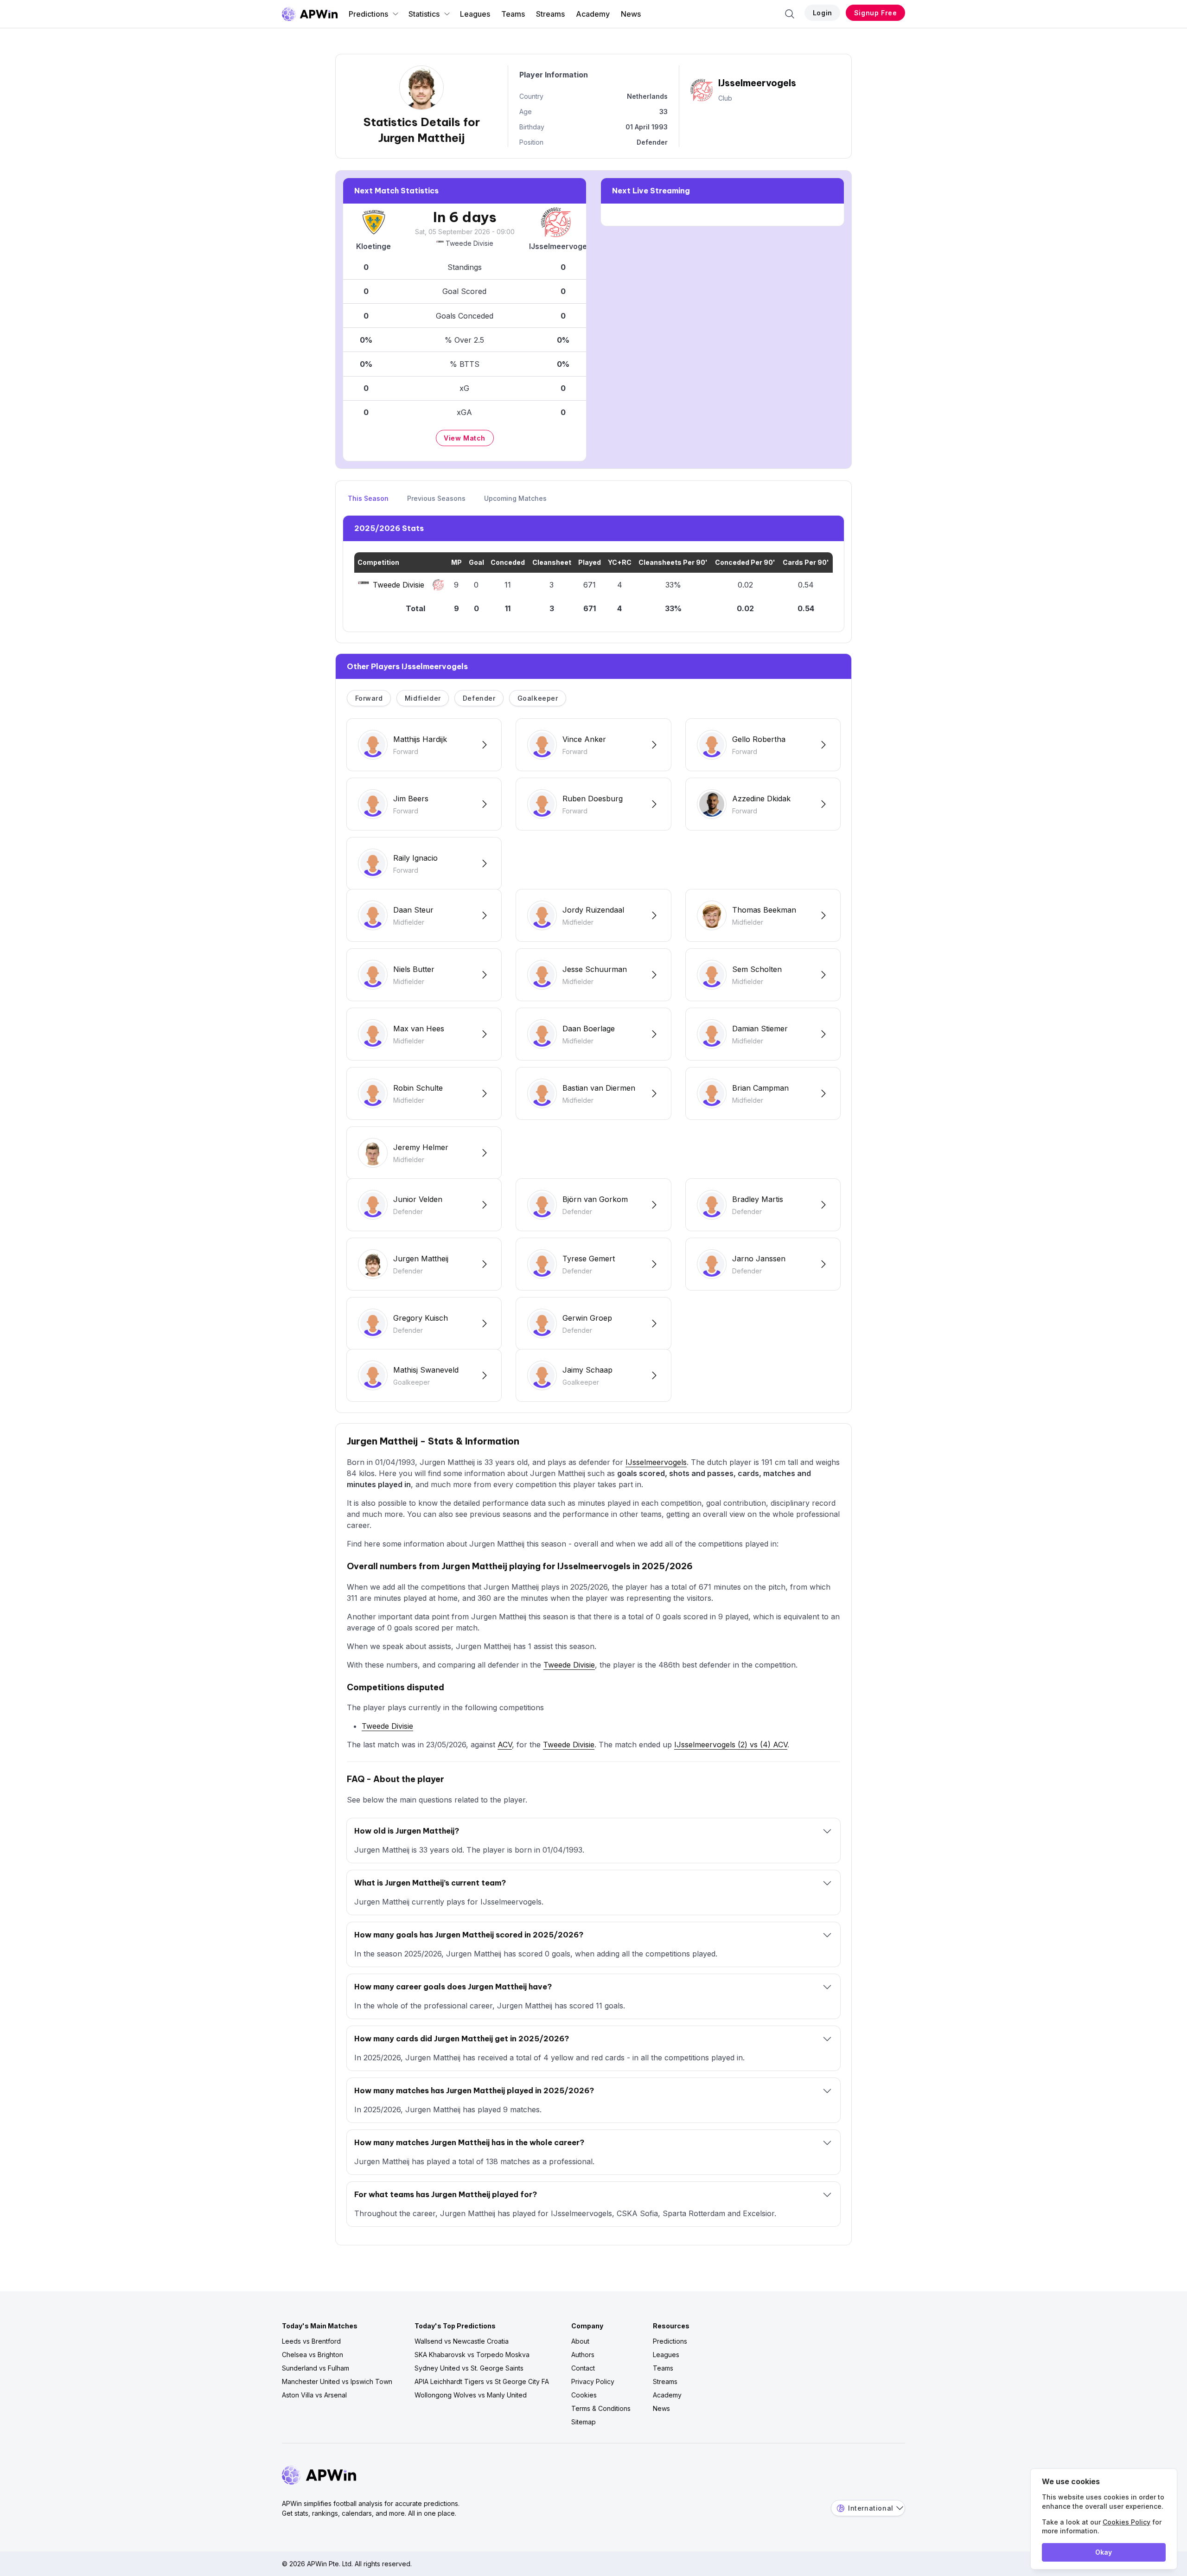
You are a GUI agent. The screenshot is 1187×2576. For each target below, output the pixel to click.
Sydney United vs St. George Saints (469, 2368)
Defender (479, 698)
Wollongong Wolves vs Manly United (471, 2395)
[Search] (790, 14)
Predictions (368, 14)
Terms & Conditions (601, 2408)
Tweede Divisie (469, 243)
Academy (593, 14)
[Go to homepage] (310, 14)
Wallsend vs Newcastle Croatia (462, 2341)
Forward (369, 698)
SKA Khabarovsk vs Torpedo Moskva (472, 2355)
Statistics (424, 14)
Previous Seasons (436, 498)
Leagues (475, 14)
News (631, 14)
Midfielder (423, 698)
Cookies (584, 2395)
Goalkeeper (538, 698)
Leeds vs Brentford (311, 2341)
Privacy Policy (593, 2381)
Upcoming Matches (515, 498)
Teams (513, 14)
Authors (583, 2355)
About (580, 2341)
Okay (1104, 2552)
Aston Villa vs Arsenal (314, 2395)
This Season (368, 498)
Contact (583, 2368)
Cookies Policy (1126, 2522)
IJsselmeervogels (656, 1462)
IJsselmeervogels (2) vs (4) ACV (731, 1745)
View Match (465, 438)
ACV (505, 1745)
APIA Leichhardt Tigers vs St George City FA (482, 2381)
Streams (550, 14)
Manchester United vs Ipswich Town (337, 2381)
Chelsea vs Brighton (313, 2355)
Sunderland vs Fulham (316, 2368)
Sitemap (584, 2422)
